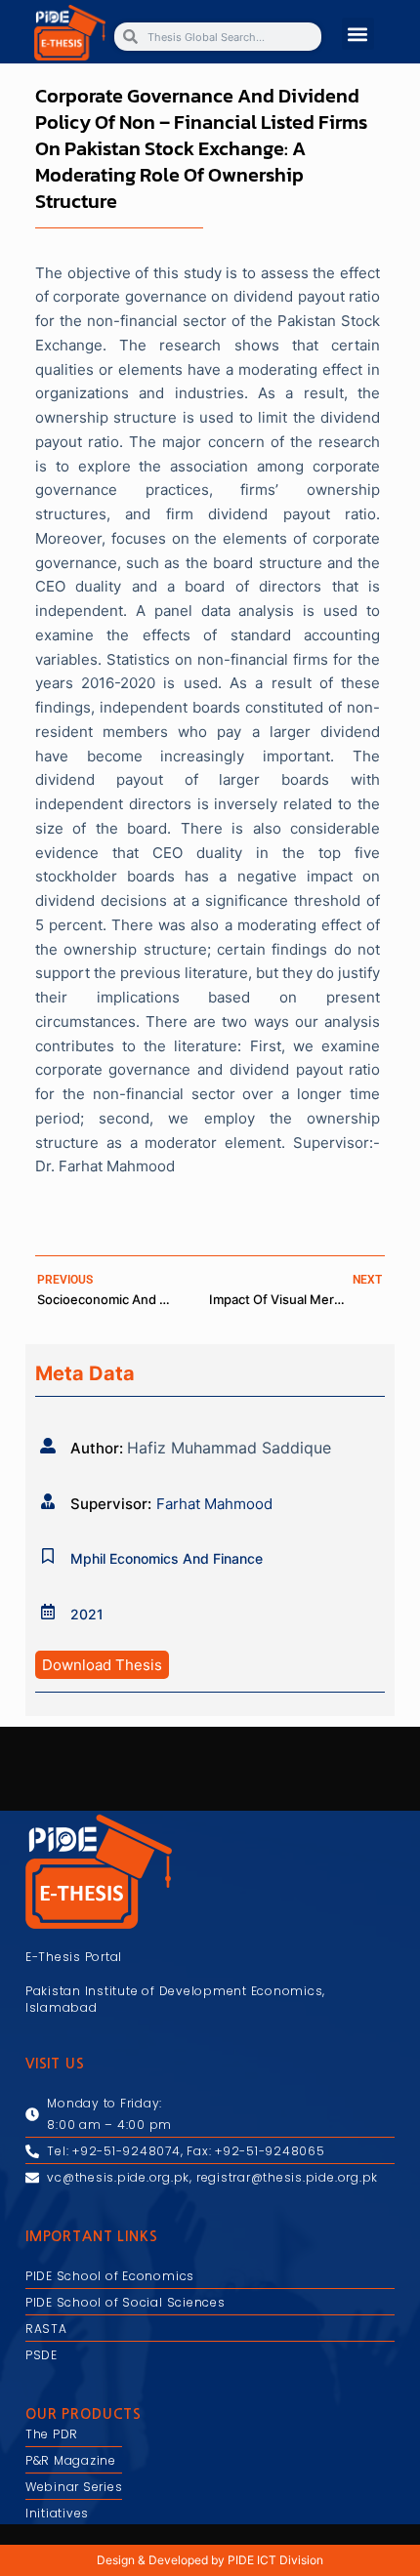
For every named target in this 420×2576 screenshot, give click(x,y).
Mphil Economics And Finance (167, 1558)
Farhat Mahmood (214, 1504)
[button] (358, 34)
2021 (87, 1614)
